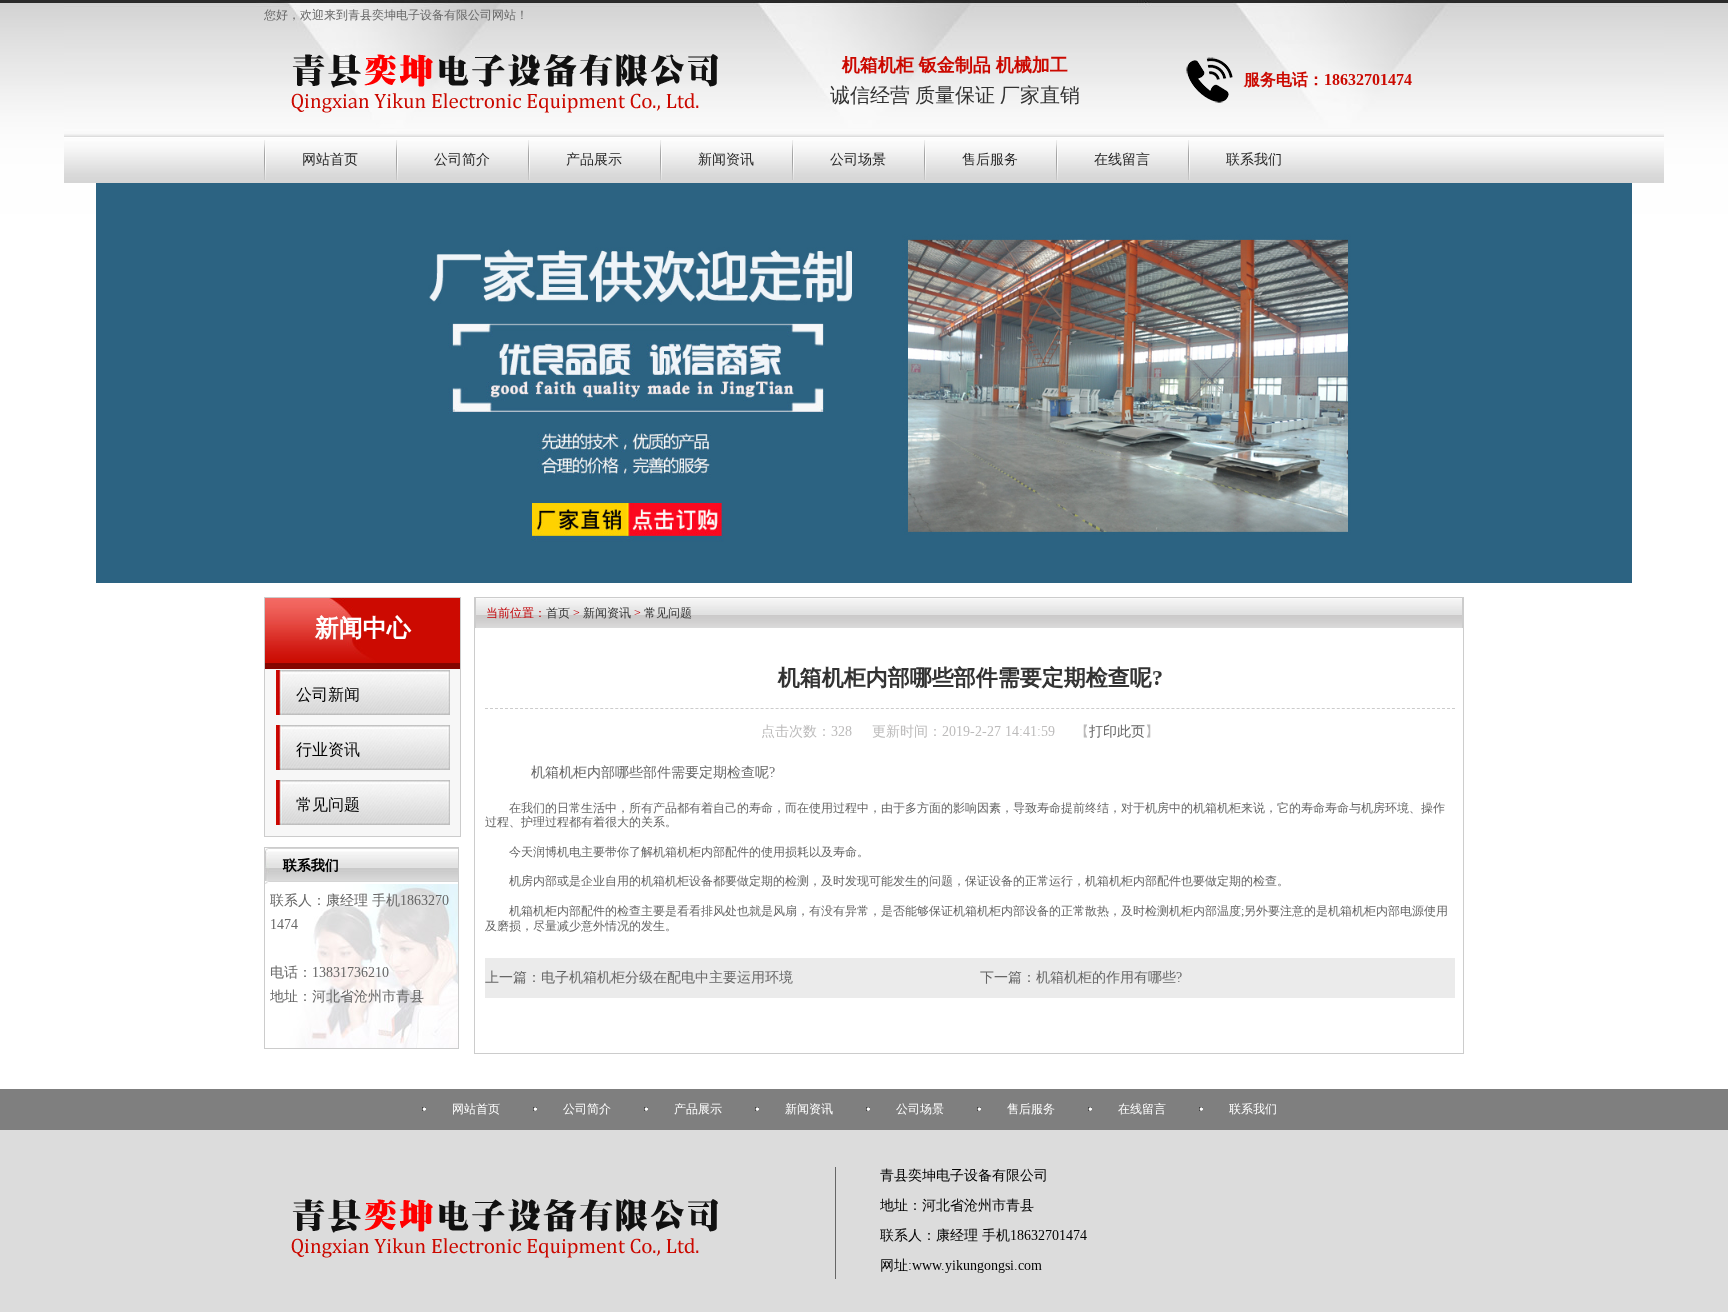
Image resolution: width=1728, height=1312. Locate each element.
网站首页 (330, 159)
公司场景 (858, 159)
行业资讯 (328, 749)
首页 (558, 613)
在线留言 (1122, 159)
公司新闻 (328, 694)
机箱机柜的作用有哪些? (1109, 977)
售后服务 (990, 159)
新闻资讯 (726, 159)
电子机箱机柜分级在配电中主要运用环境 (667, 977)
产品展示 (594, 159)
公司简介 (462, 159)
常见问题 (328, 804)
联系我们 (1254, 159)
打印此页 (1117, 731)
